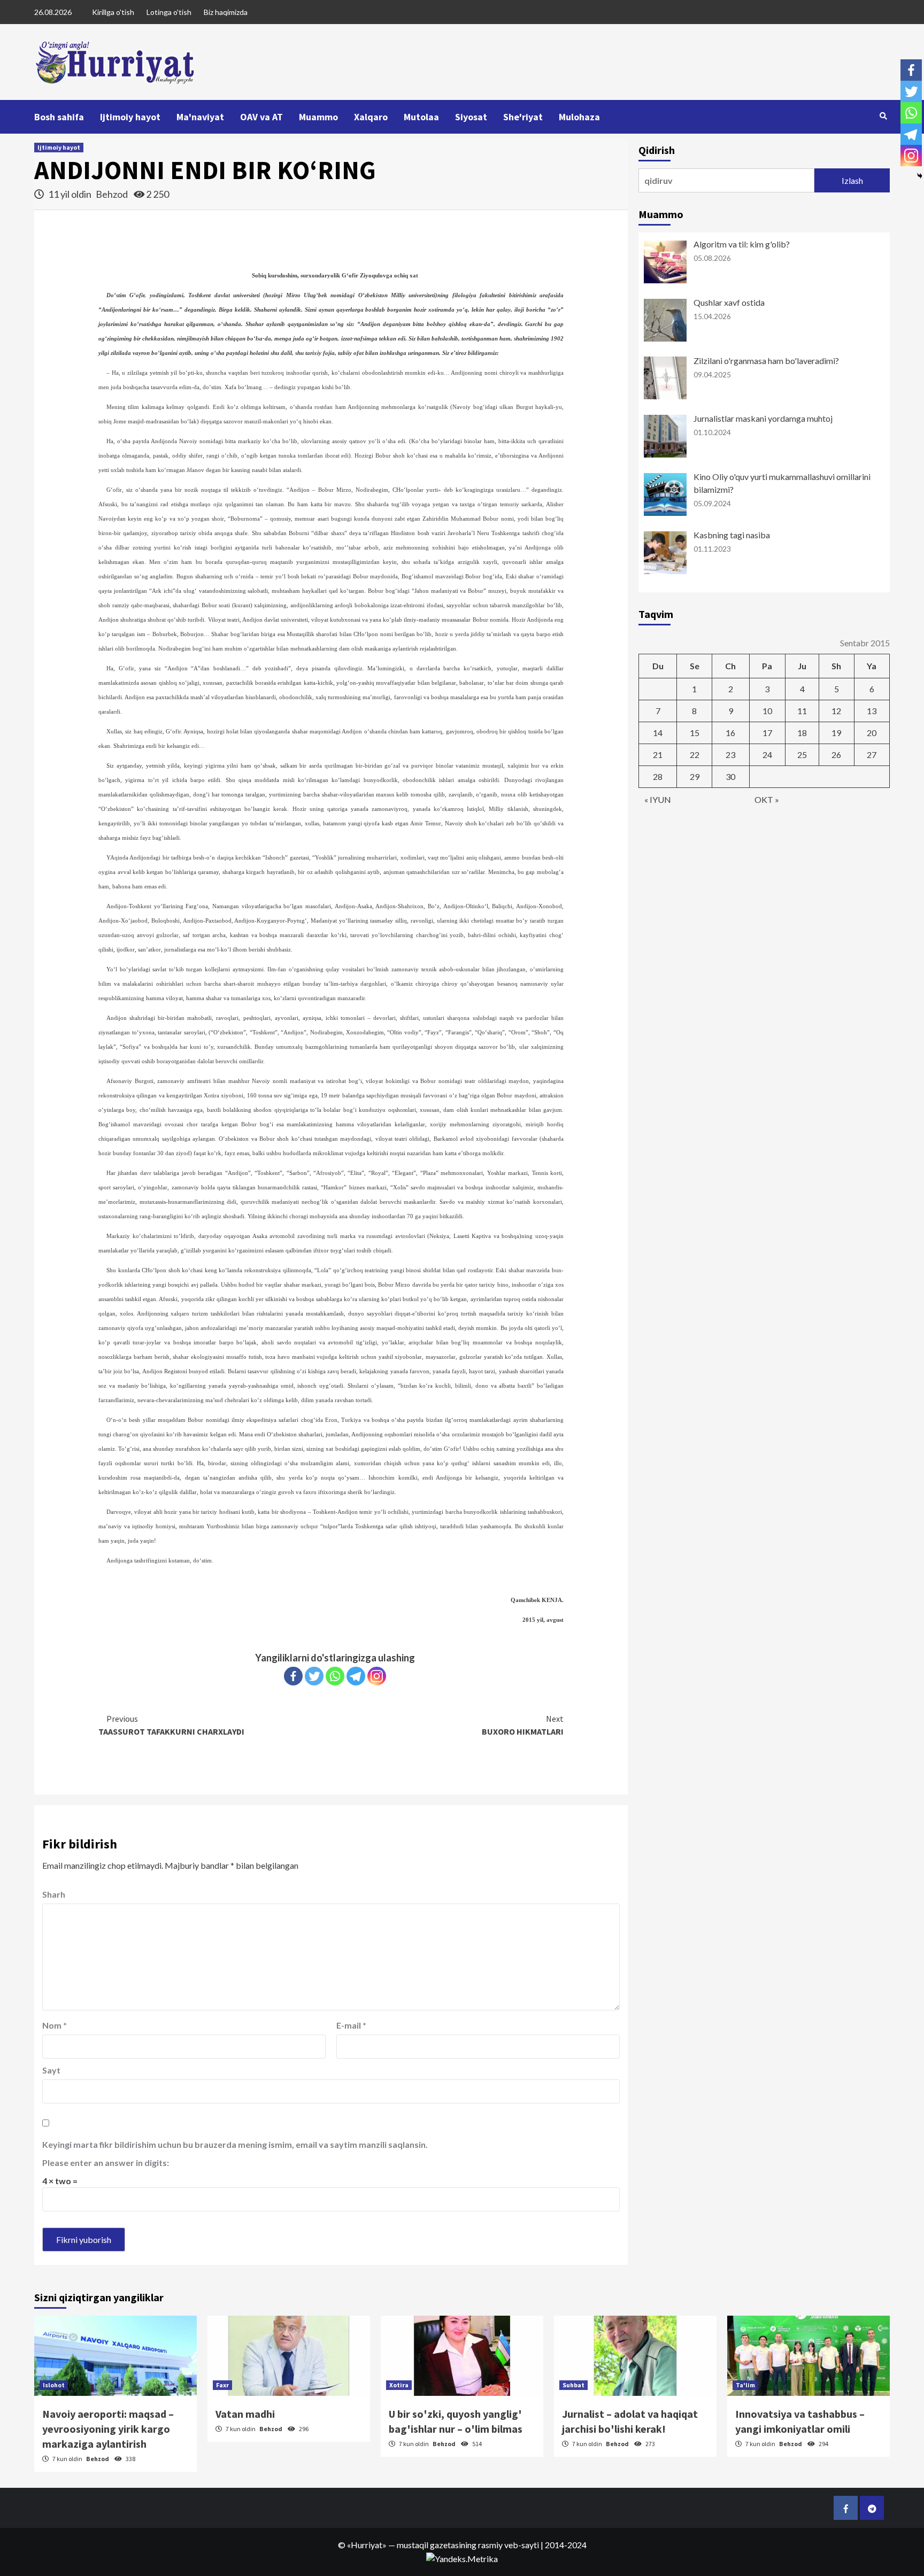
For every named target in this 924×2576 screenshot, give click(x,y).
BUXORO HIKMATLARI (523, 1725)
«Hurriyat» (367, 2545)
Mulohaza (579, 117)
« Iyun (658, 799)
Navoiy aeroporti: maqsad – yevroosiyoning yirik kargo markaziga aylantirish (108, 2429)
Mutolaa (421, 117)
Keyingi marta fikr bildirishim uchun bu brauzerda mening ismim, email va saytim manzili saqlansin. (235, 2144)
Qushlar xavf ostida (729, 302)
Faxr (222, 2385)
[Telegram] (356, 1676)
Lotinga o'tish (169, 12)
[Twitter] (314, 1676)
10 (767, 711)
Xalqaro (371, 117)
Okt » (767, 799)
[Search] (883, 116)
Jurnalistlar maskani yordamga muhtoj (763, 418)
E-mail (351, 2025)
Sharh (54, 1894)
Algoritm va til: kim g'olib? (742, 244)
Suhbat (573, 2385)
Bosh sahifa (59, 117)
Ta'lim (745, 2385)
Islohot (54, 2385)
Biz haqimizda (226, 12)
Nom (55, 2025)
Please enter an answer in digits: (106, 2163)
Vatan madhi (245, 2414)
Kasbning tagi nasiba (732, 535)
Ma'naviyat (200, 117)
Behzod (113, 194)
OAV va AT (261, 117)
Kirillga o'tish (113, 12)
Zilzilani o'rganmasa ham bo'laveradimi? (766, 361)
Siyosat (471, 117)
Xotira (399, 2385)
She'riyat (523, 117)
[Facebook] (293, 1676)
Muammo (318, 117)
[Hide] (920, 176)
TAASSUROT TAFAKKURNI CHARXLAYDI (171, 1725)
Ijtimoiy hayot (130, 117)
